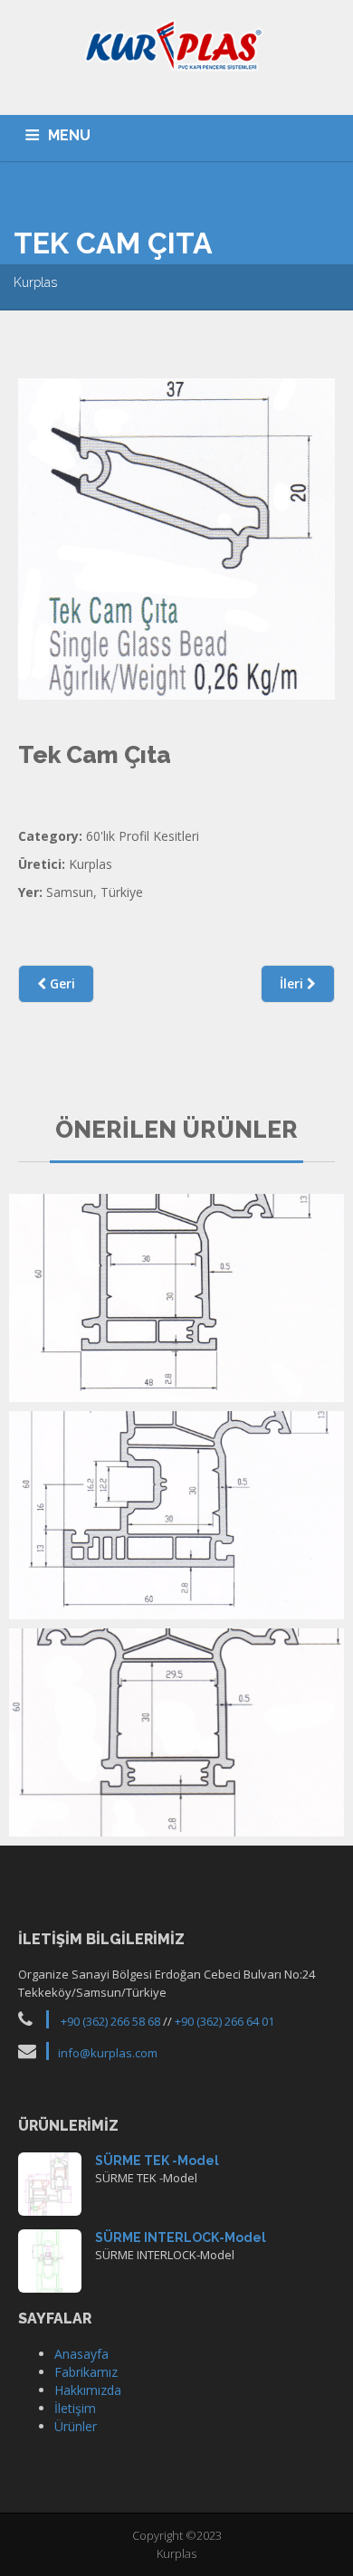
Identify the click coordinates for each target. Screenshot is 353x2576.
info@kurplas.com (108, 2053)
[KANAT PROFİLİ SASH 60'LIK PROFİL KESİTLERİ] (176, 1515)
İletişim (75, 2408)
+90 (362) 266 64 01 (224, 2021)
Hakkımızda (88, 2390)
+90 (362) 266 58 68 (110, 2021)
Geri (61, 983)
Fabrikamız (86, 2372)
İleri (293, 983)
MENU (69, 135)
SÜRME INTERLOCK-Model (181, 2237)
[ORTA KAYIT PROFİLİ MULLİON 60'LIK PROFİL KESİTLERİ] (176, 1732)
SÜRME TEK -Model (157, 2161)
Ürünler (76, 2426)
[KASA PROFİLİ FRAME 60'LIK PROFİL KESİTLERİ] (176, 1298)
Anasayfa (81, 2354)
